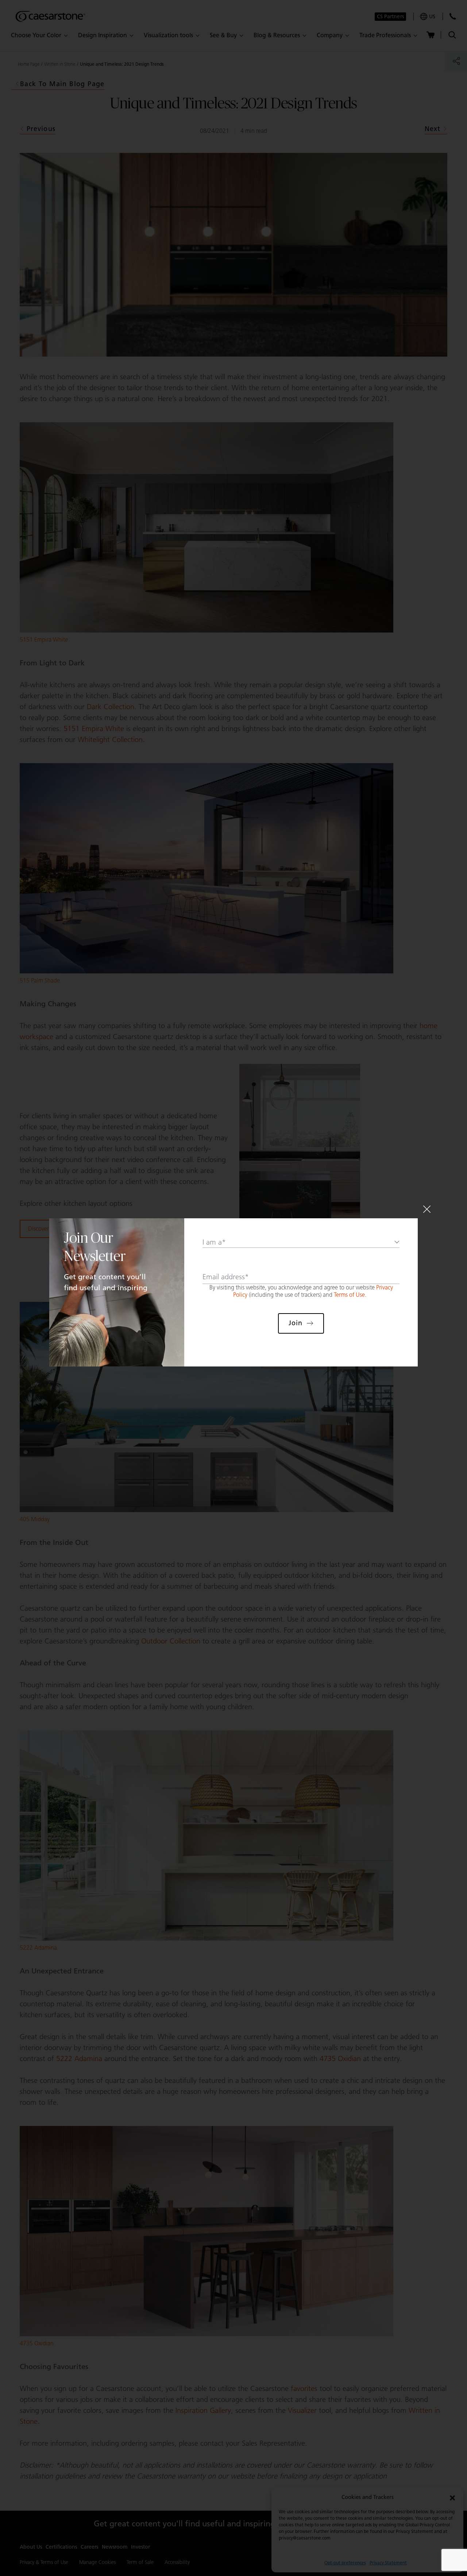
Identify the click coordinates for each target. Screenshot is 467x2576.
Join (296, 1323)
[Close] (427, 1209)
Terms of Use (349, 1295)
